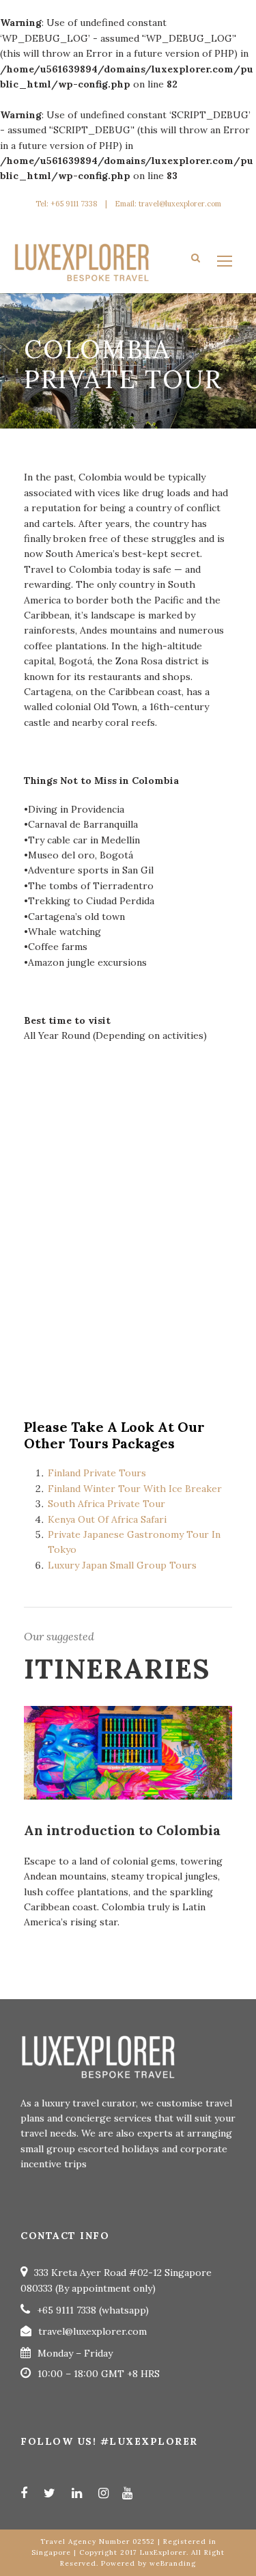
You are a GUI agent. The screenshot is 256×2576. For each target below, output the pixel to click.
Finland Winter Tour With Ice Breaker (136, 1489)
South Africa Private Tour (106, 1504)
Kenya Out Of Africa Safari (107, 1519)
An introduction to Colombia (122, 1830)
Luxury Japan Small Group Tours (124, 1565)
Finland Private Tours (97, 1473)
